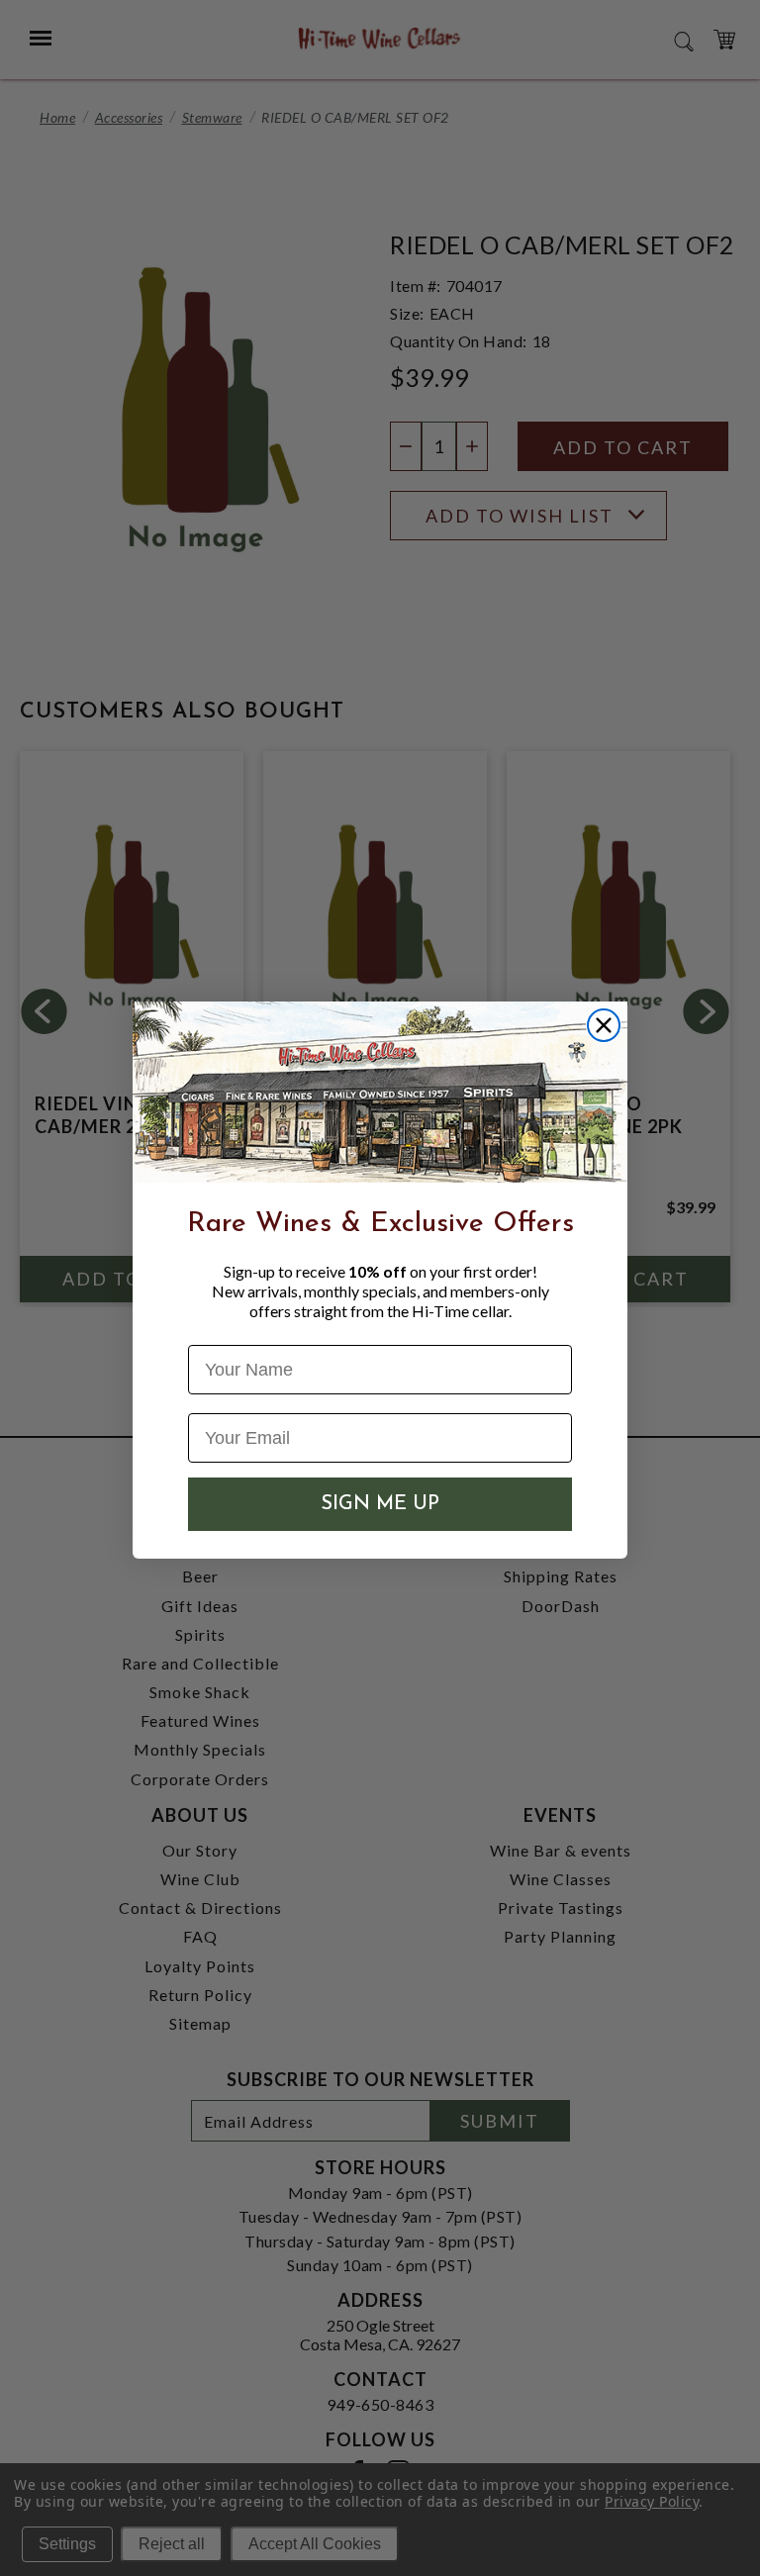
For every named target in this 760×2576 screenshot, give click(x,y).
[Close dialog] (604, 1025)
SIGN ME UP (380, 1504)
